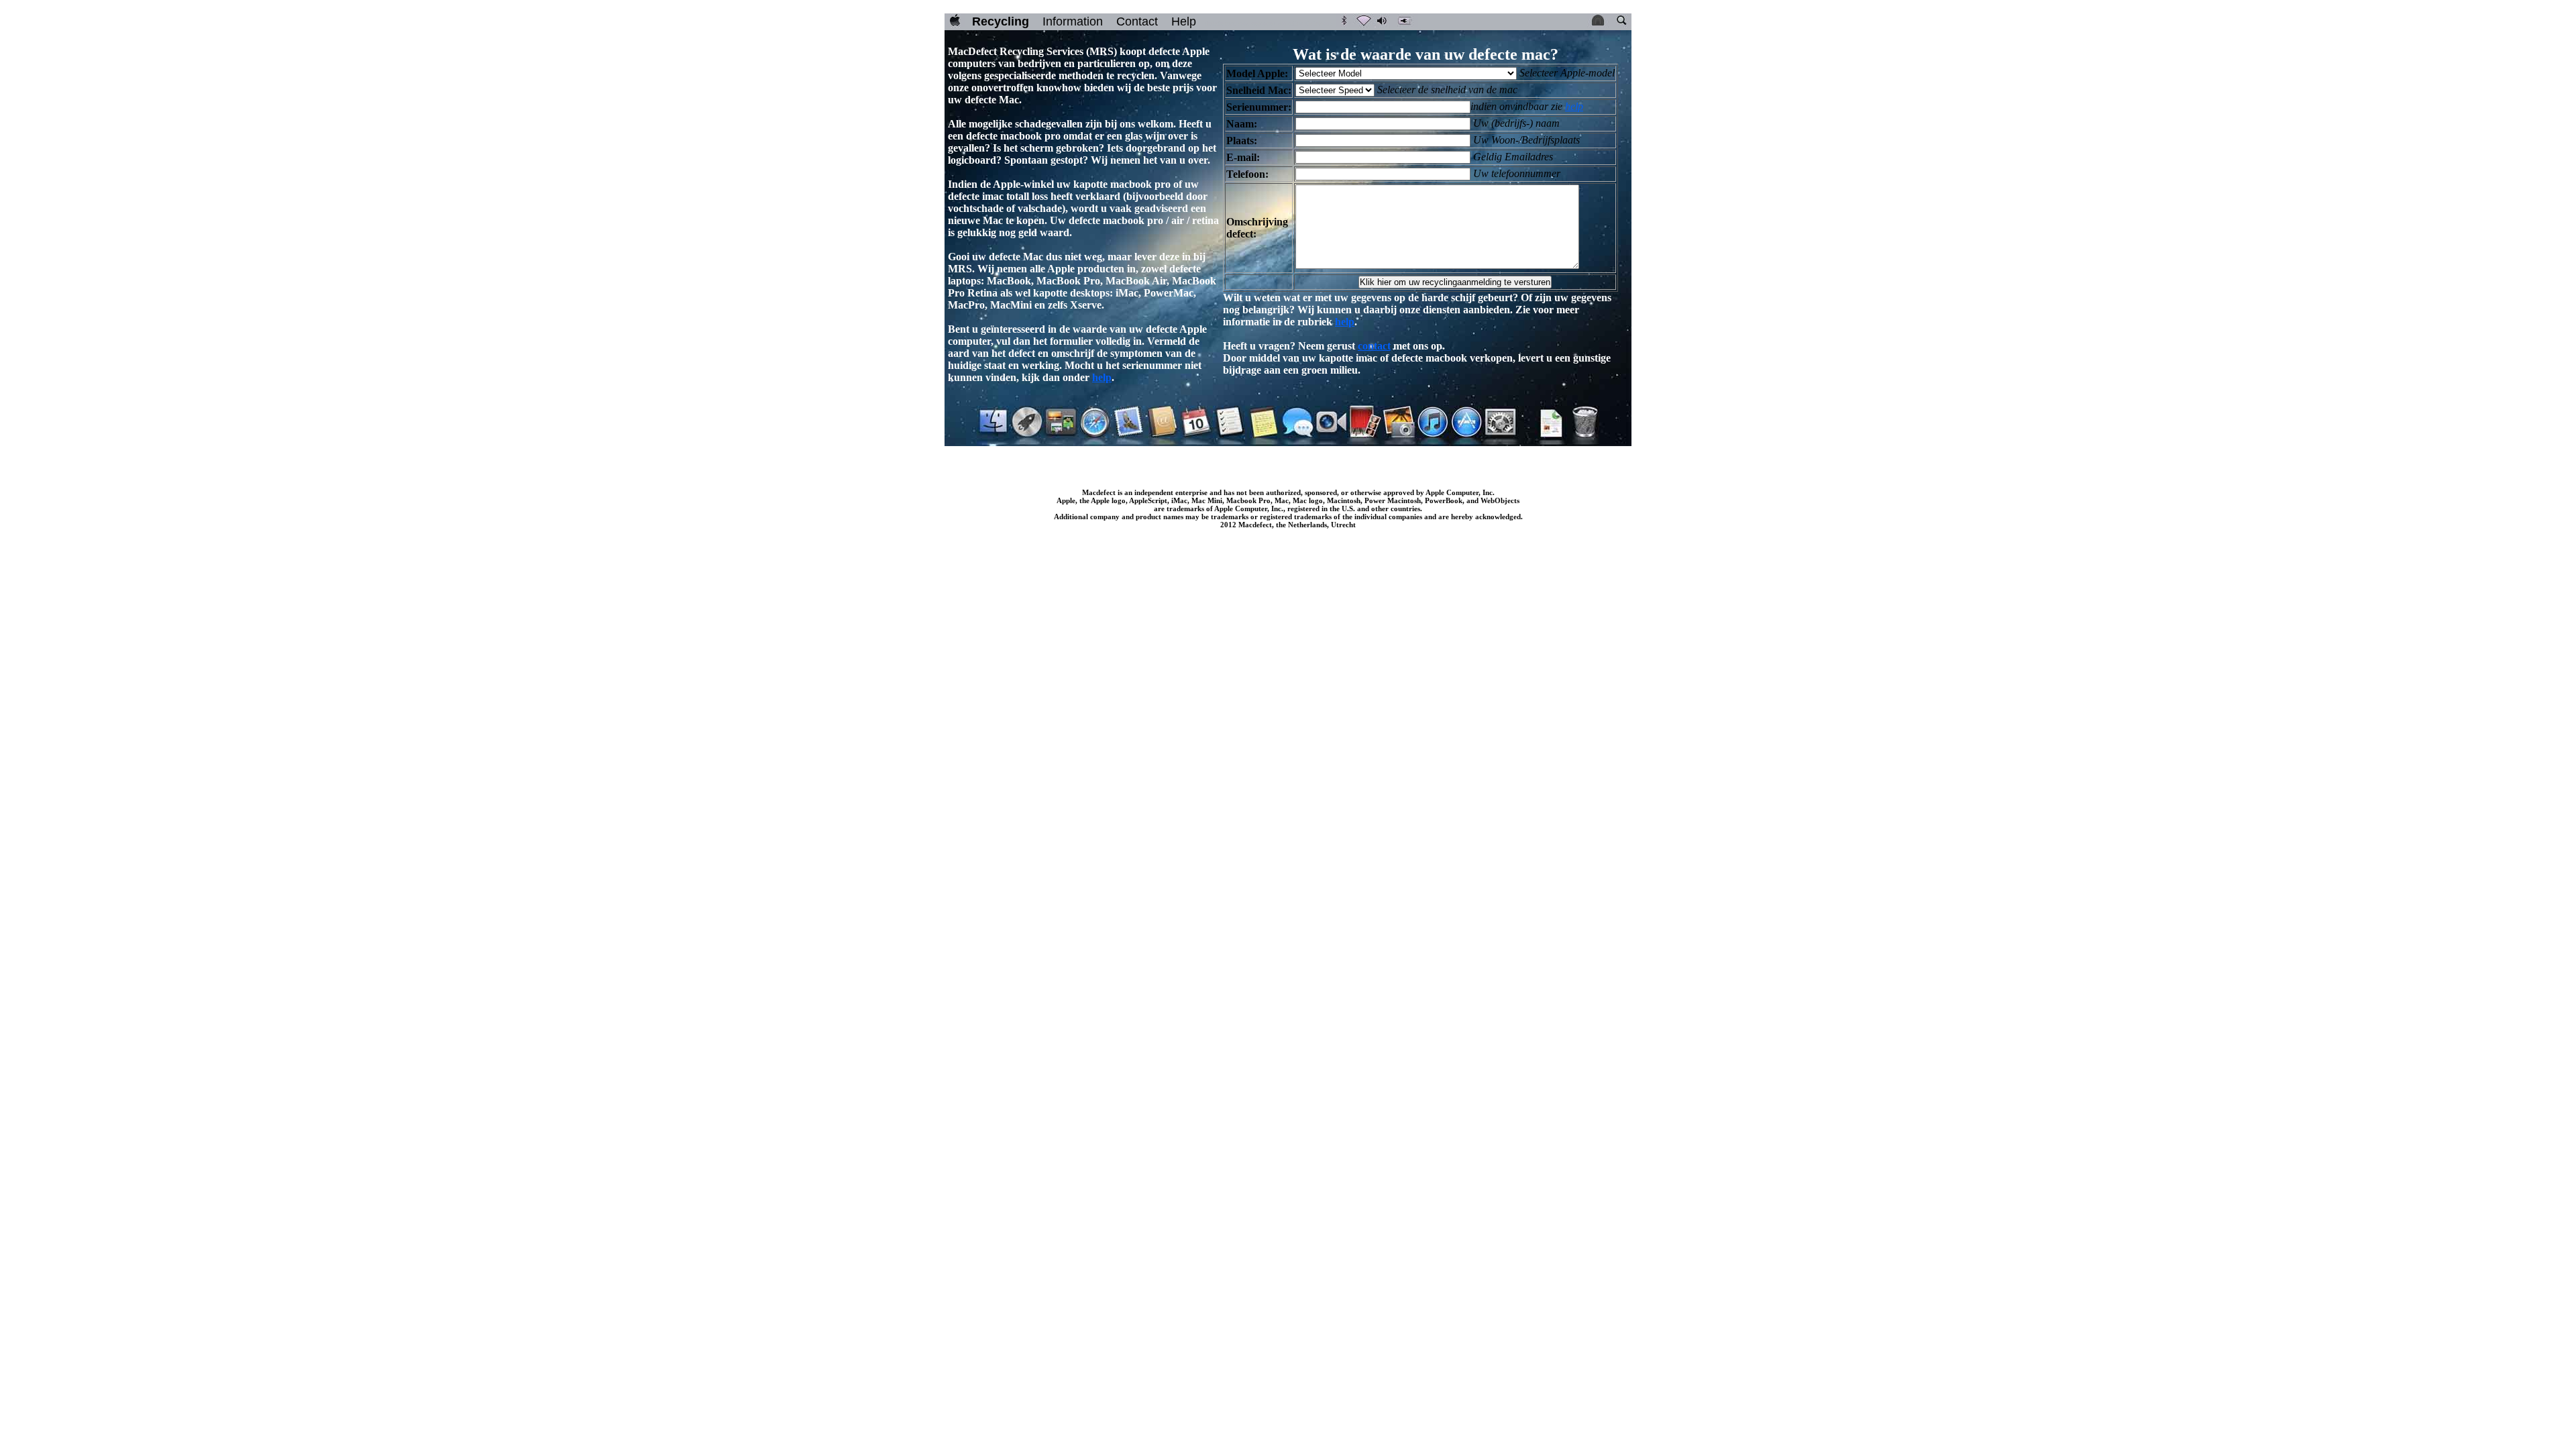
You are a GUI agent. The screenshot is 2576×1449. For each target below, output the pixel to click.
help (1102, 377)
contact (1374, 346)
